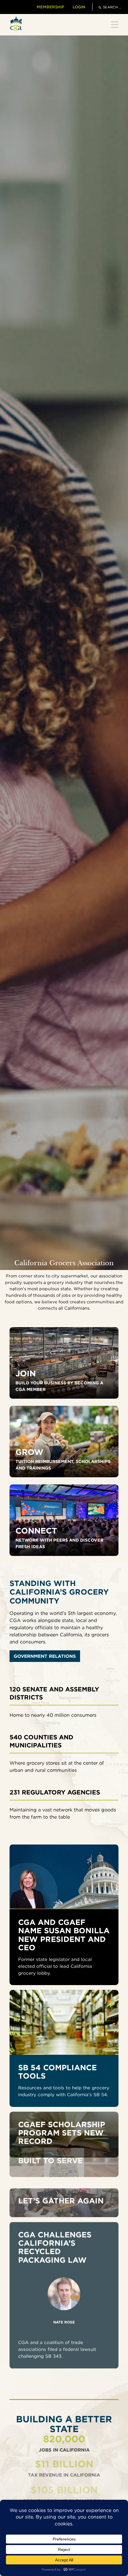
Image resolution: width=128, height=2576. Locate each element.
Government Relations (45, 1656)
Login (79, 7)
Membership (50, 7)
